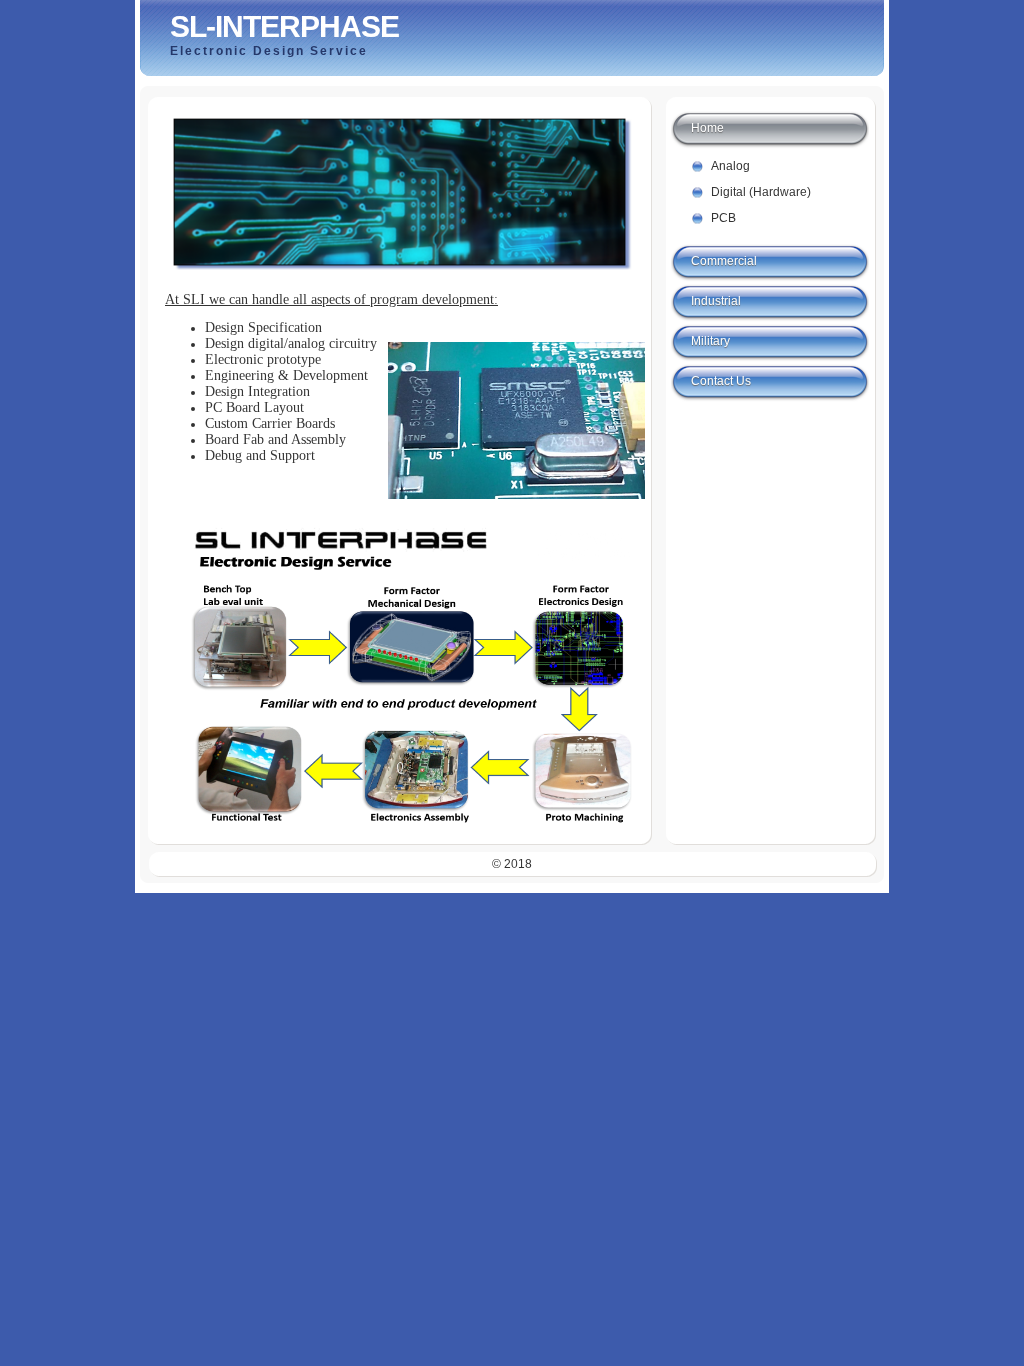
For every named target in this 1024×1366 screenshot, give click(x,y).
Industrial (716, 301)
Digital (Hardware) (761, 192)
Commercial (724, 261)
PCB (723, 218)
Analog (730, 166)
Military (710, 341)
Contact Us (721, 381)
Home (707, 128)
